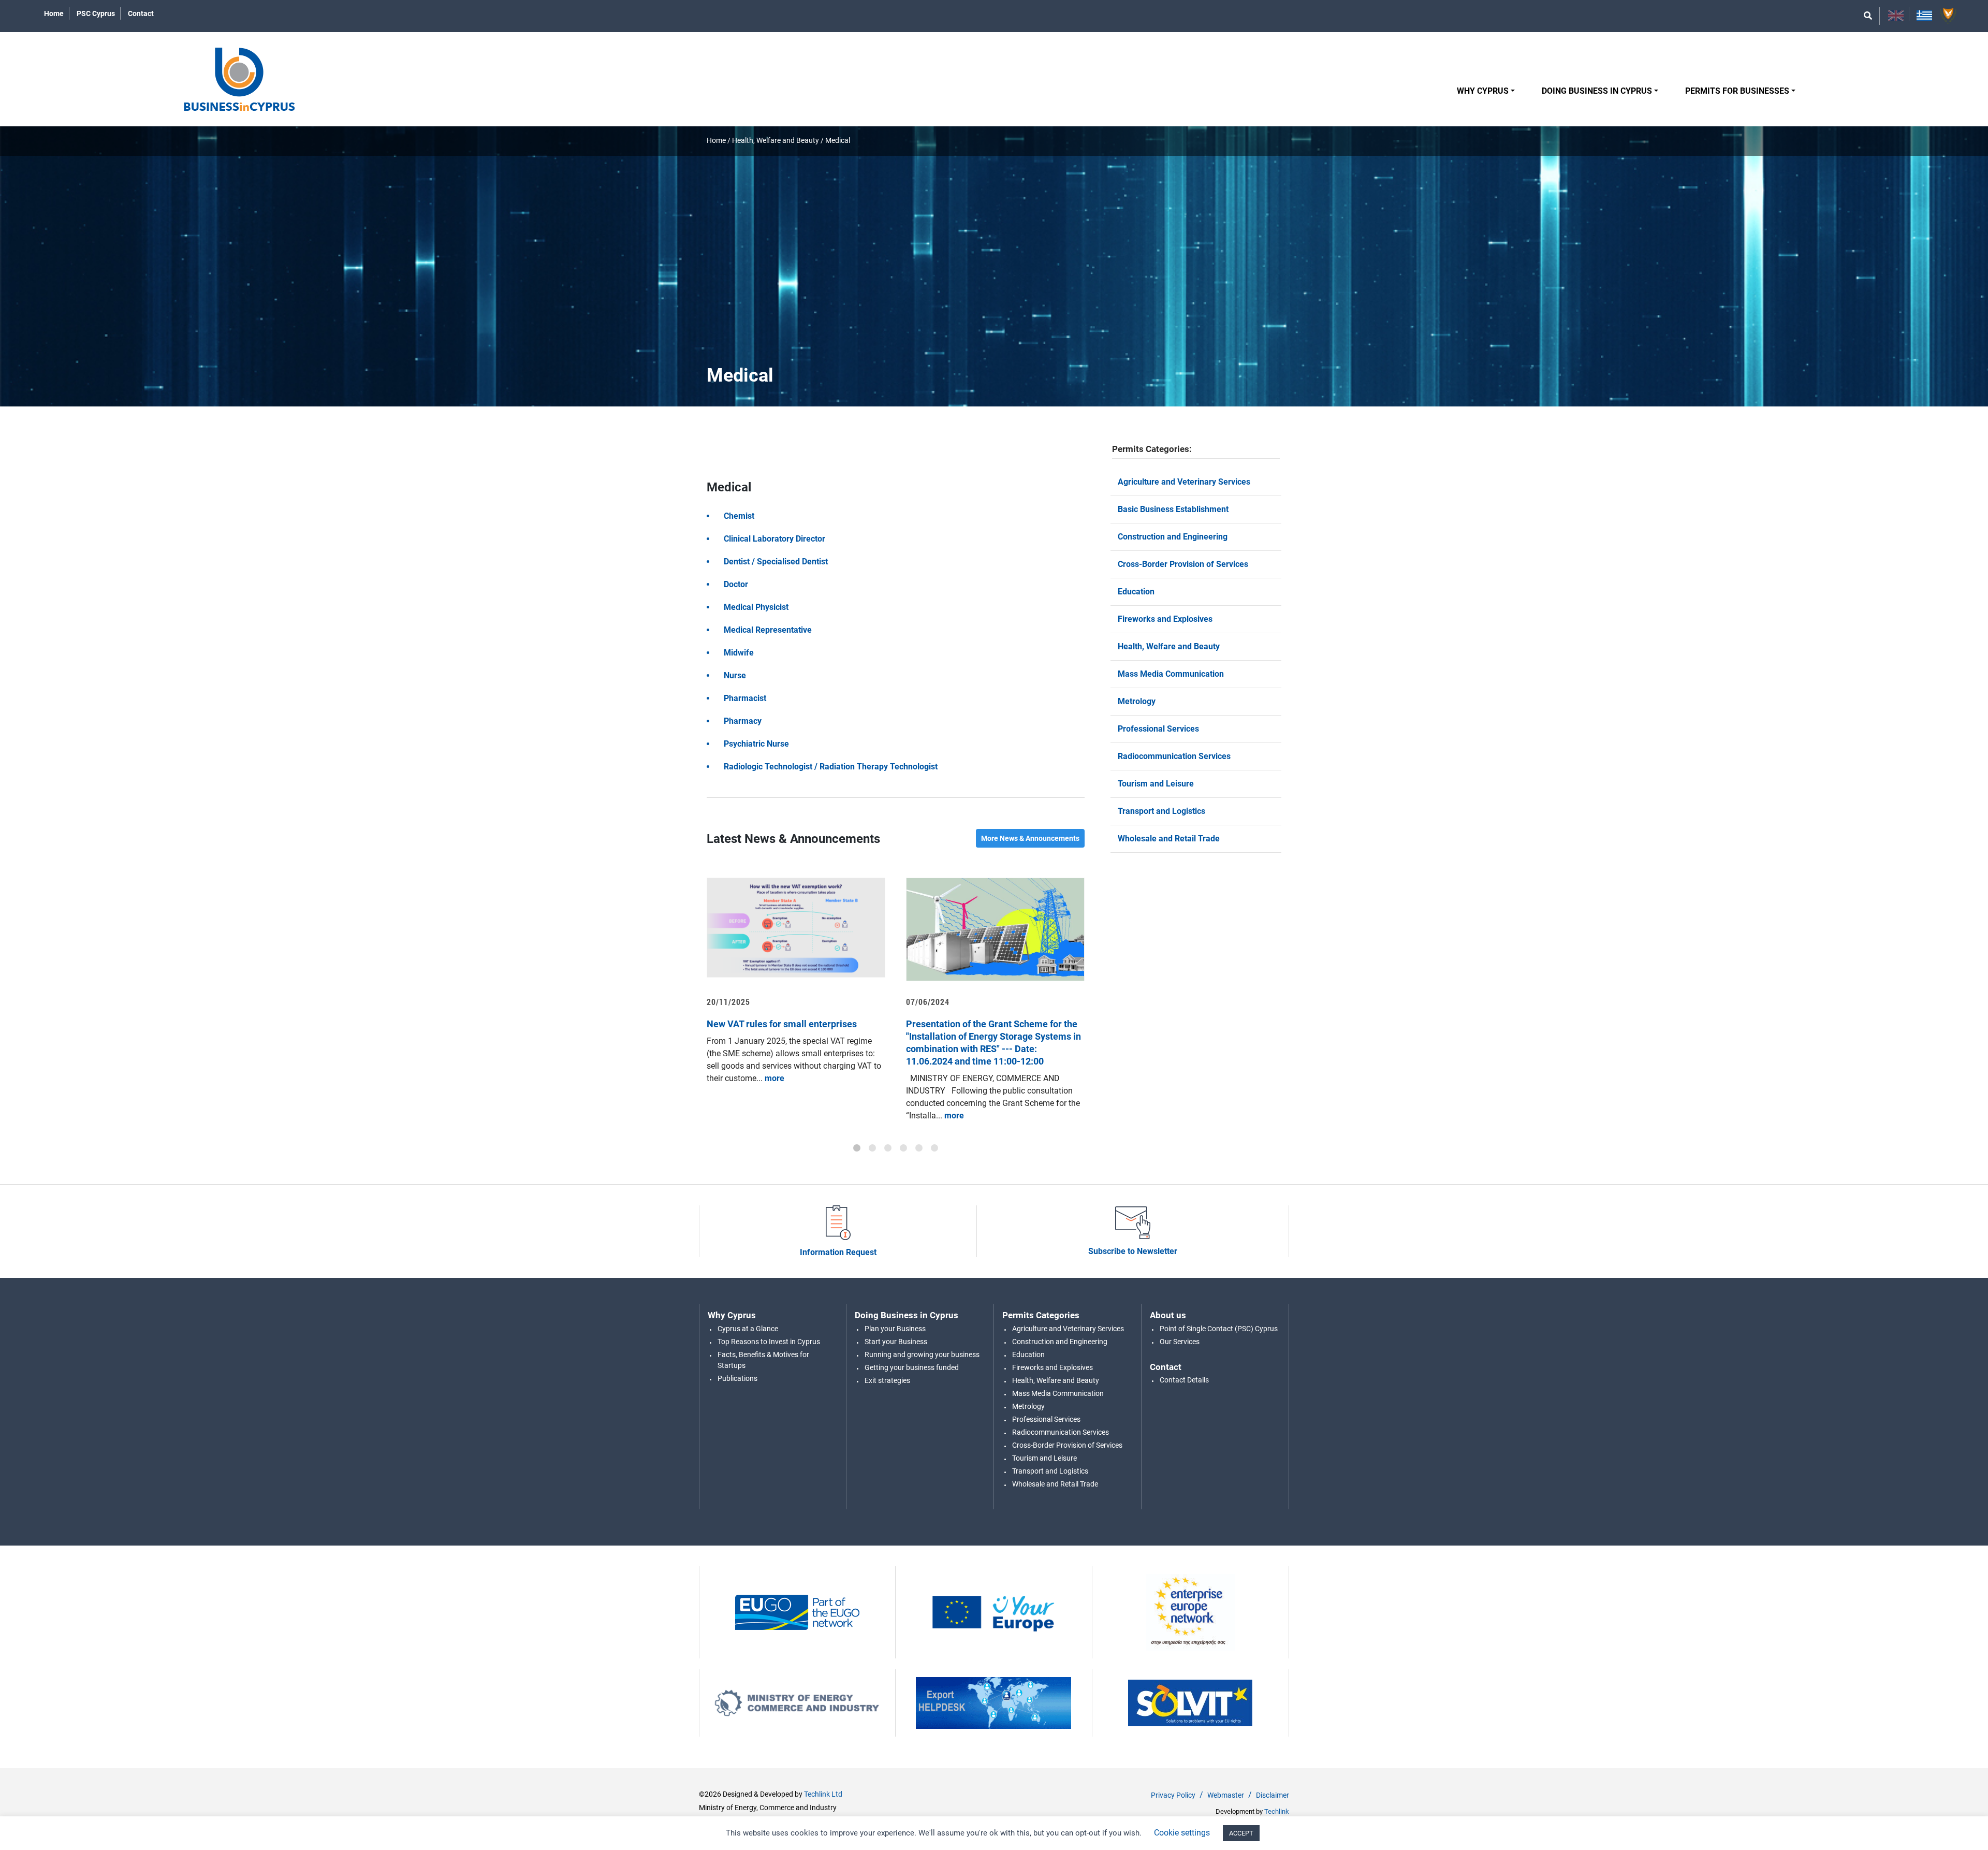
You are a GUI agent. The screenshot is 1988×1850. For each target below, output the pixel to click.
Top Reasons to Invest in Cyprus (769, 1342)
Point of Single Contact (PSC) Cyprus (1219, 1329)
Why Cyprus (1483, 91)
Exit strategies (887, 1380)
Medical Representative (768, 630)
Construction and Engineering (1173, 537)
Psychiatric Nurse (756, 744)
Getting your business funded (912, 1367)
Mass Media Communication (1171, 674)
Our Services (1180, 1342)
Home (54, 13)
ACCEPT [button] (1241, 1833)
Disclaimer (1273, 1795)
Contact (141, 13)
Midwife (739, 653)
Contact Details (1184, 1380)
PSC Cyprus (96, 13)
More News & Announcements (1030, 838)
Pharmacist (745, 698)
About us (1168, 1315)
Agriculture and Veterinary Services (1184, 482)
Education (1136, 592)
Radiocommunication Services (1174, 756)
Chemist (739, 516)
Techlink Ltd (823, 1794)
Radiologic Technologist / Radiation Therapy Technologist (831, 767)
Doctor (736, 584)
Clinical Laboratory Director (774, 539)
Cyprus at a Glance (748, 1329)
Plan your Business (895, 1329)
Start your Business (896, 1342)
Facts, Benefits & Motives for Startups (763, 1360)
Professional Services (1158, 729)
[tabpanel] (796, 981)
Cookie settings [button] (1182, 1833)
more (773, 1078)
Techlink (1277, 1811)
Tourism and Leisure (1156, 784)
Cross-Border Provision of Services (1183, 564)
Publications (737, 1378)
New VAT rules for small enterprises (782, 1024)
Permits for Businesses (1737, 91)
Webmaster (1226, 1795)
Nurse (735, 675)
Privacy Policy (1173, 1795)
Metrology (1137, 701)
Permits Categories (1041, 1315)
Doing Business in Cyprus (1597, 91)
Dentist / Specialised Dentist (776, 562)
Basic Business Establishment (1173, 509)
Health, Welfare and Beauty (776, 140)
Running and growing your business (922, 1354)
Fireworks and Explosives (1165, 619)
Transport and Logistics (1161, 811)
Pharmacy (743, 721)
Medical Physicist (756, 607)
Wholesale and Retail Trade (1169, 839)
